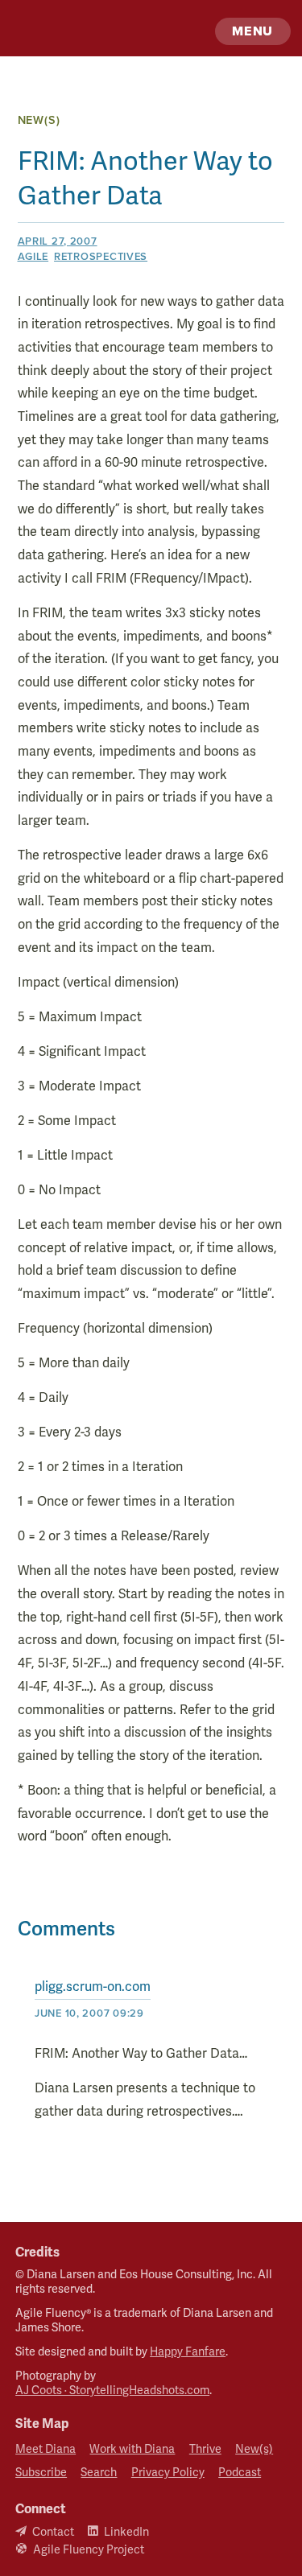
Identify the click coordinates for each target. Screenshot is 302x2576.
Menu (252, 31)
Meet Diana (46, 2449)
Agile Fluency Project (89, 2550)
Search (99, 2473)
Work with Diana (132, 2449)
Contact (53, 2532)
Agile (33, 256)
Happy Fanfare (188, 2352)
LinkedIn (126, 2532)
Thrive (205, 2449)
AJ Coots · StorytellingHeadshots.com (112, 2391)
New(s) (39, 120)
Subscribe (41, 2473)
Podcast (240, 2473)
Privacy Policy (168, 2473)
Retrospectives (101, 256)
